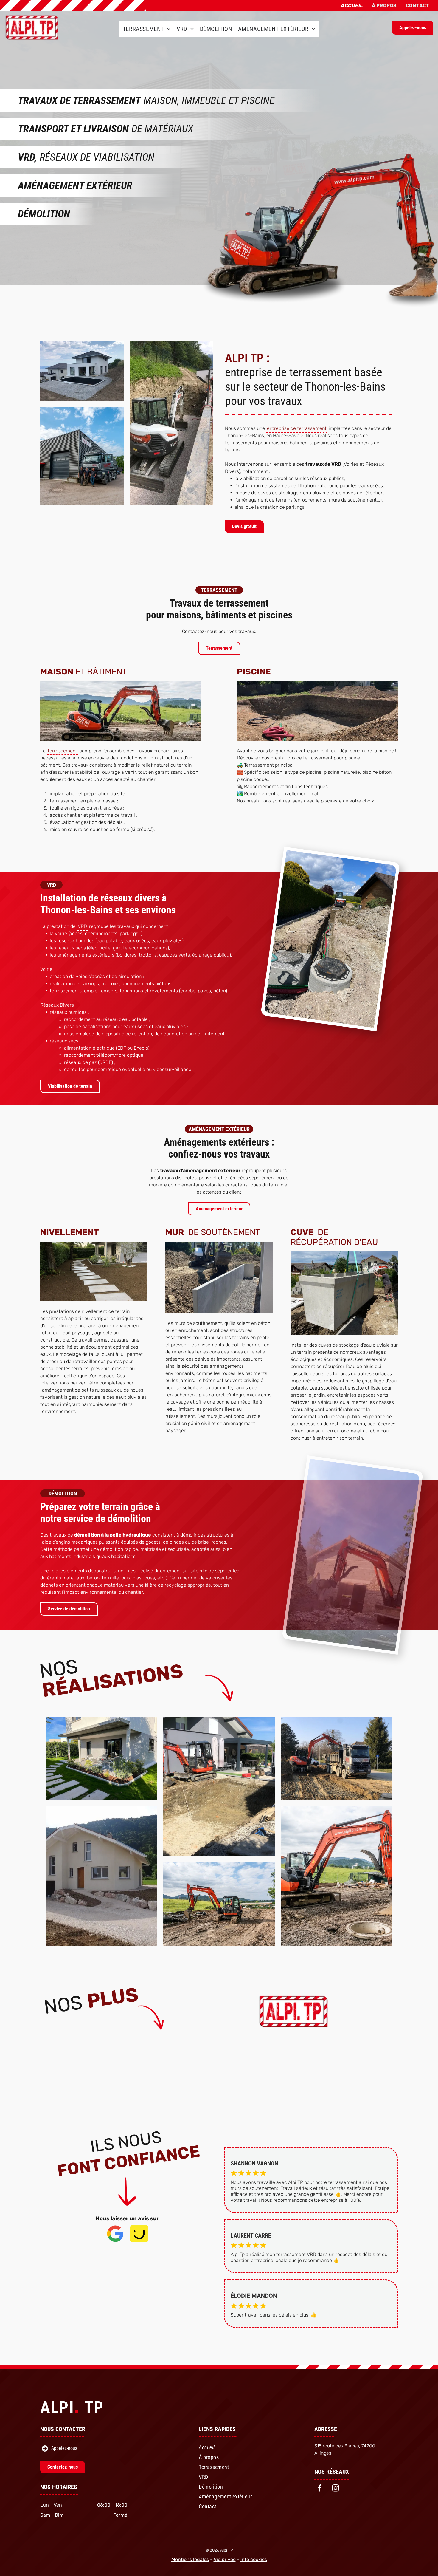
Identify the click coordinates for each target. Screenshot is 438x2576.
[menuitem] (352, 6)
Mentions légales (190, 2559)
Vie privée (225, 2559)
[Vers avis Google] (115, 2241)
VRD (82, 926)
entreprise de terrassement (297, 428)
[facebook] (320, 2489)
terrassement (62, 751)
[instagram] (336, 2489)
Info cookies (254, 2559)
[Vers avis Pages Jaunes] (139, 2241)
